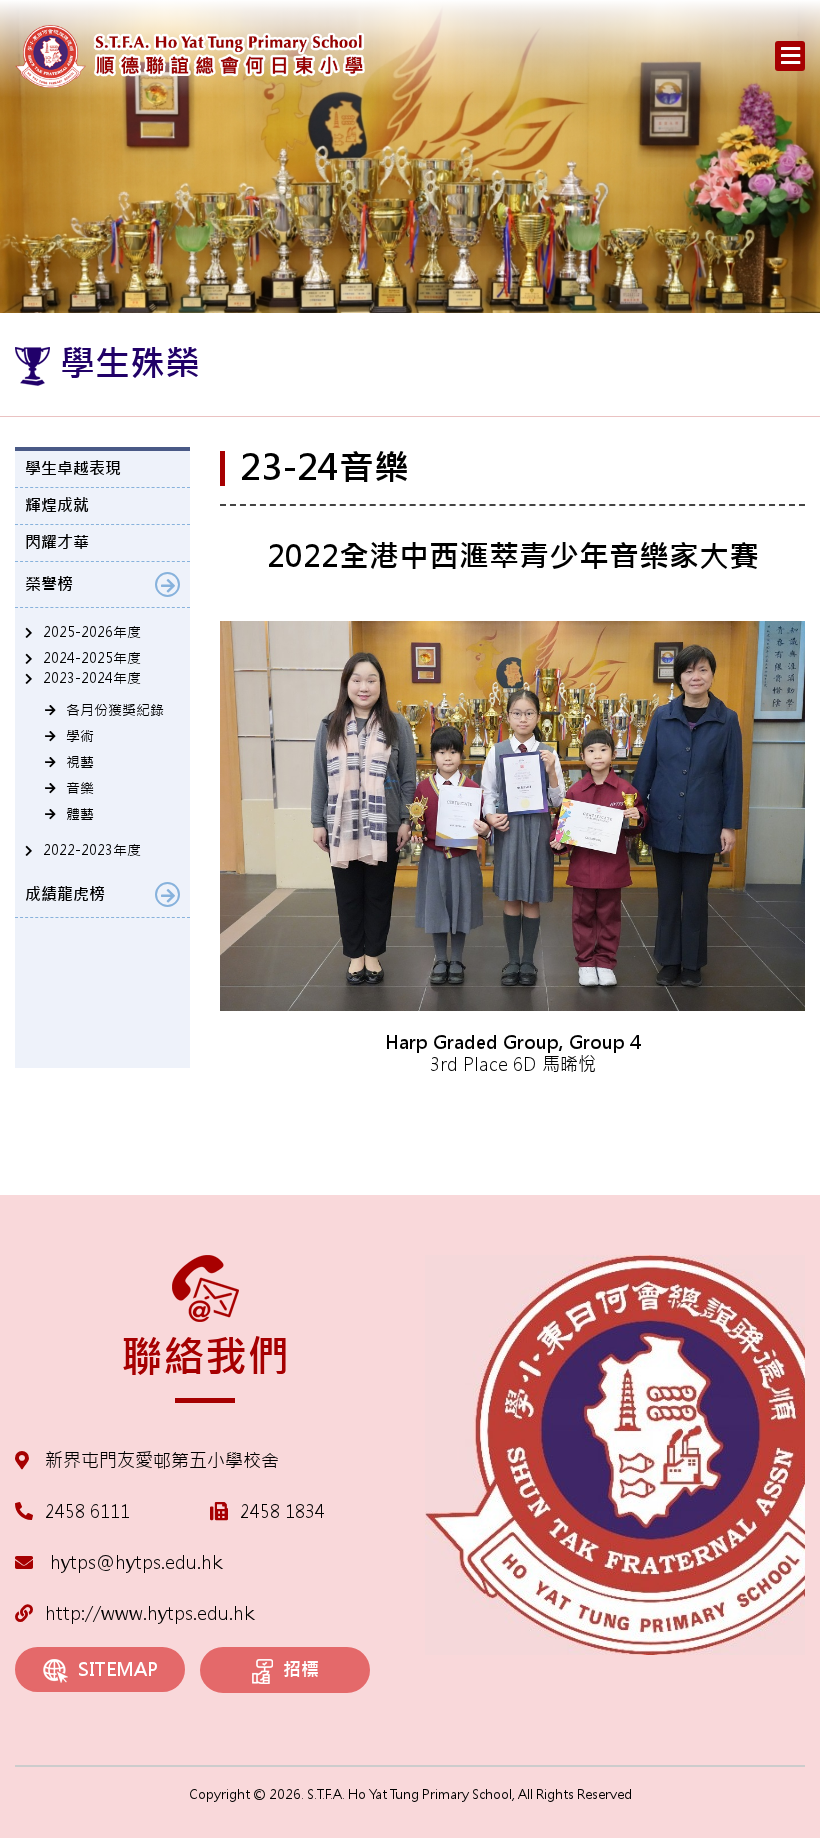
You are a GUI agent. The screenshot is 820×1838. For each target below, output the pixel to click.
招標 (301, 1669)
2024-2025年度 (92, 658)
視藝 (80, 762)
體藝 (80, 814)
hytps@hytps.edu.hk (133, 1562)
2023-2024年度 (92, 678)
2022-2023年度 (92, 850)
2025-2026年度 (92, 632)
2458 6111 (87, 1511)
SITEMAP (118, 1669)
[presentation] (250, 1105)
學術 (80, 736)
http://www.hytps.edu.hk (149, 1613)
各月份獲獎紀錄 (115, 710)
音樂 (80, 788)
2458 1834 (282, 1511)
